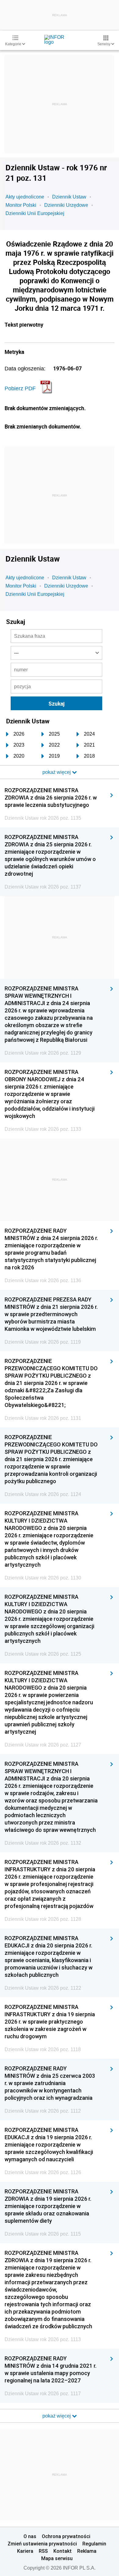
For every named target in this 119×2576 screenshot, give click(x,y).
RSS (43, 2551)
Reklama (87, 2551)
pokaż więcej (57, 2416)
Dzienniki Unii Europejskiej (35, 213)
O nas (30, 2536)
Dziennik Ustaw (69, 197)
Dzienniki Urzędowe (66, 205)
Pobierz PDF (20, 388)
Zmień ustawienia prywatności (42, 2544)
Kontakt (63, 2551)
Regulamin (94, 2544)
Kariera (25, 2551)
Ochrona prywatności (66, 2536)
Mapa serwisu (57, 2558)
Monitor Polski (21, 205)
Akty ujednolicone (25, 197)
